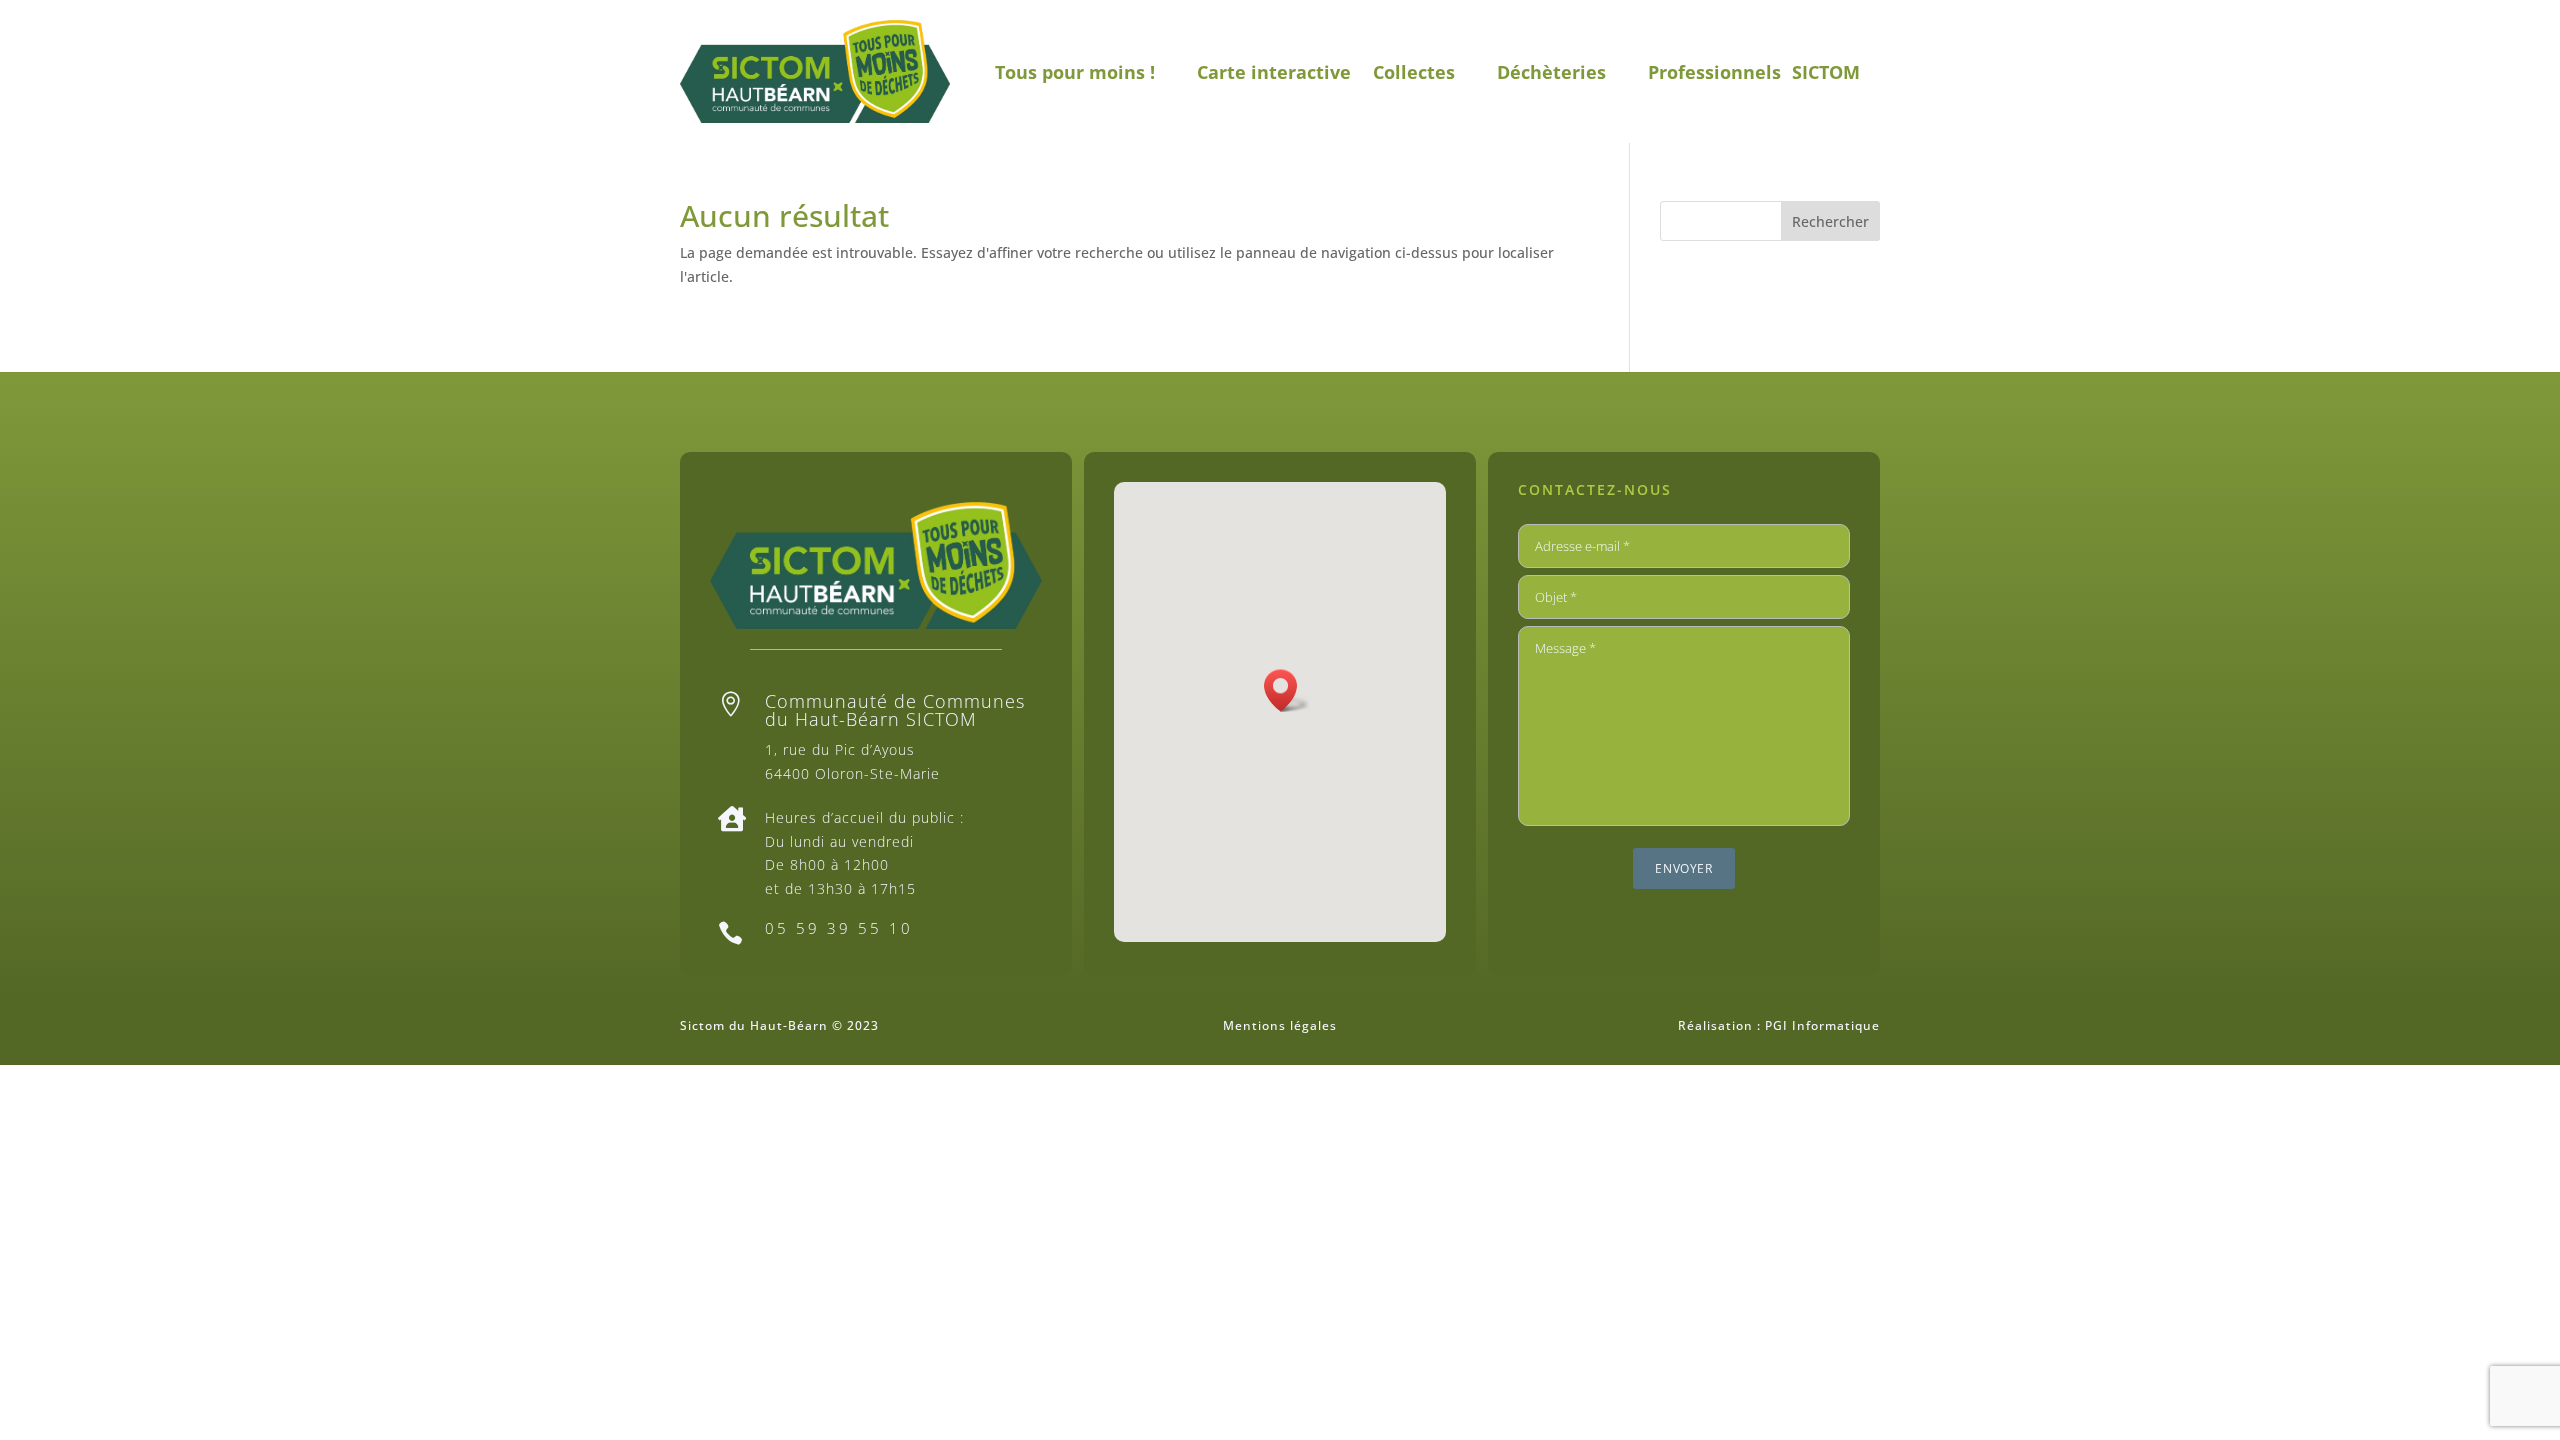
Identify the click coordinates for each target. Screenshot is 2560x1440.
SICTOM (1826, 72)
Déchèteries (1551, 72)
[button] (1287, 690)
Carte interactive (1274, 72)
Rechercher (1830, 221)
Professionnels (1714, 72)
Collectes (1414, 72)
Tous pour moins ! (1075, 72)
